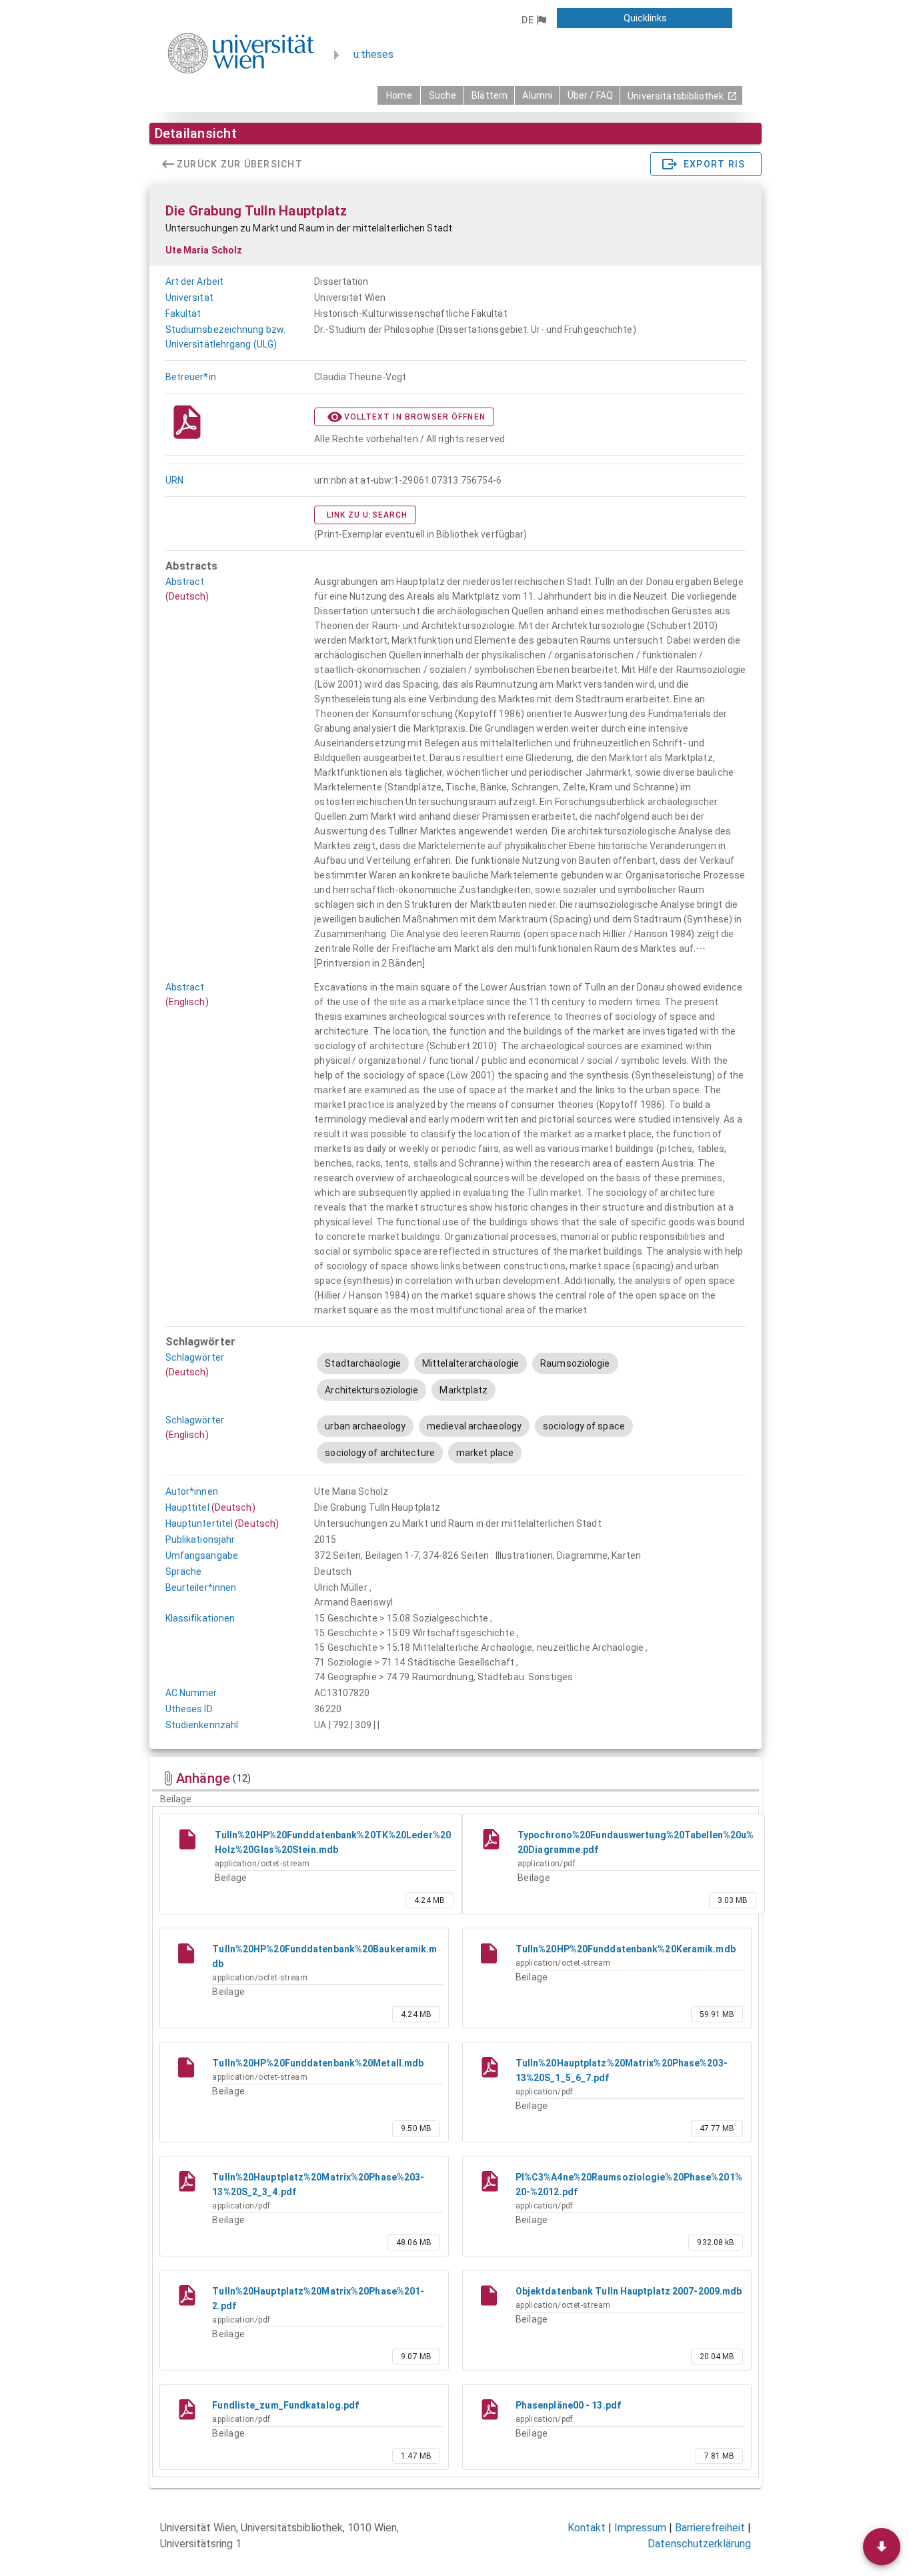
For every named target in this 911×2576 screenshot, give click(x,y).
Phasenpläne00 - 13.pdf (568, 2405)
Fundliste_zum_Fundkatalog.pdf (285, 2405)
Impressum (640, 2528)
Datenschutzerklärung (699, 2544)
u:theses (373, 54)
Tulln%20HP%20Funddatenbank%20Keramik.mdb (626, 1949)
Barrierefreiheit (710, 2528)
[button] (534, 20)
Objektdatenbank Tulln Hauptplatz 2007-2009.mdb (629, 2291)
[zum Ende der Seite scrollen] (882, 2547)
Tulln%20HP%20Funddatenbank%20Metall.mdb (318, 2063)
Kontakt (587, 2528)
